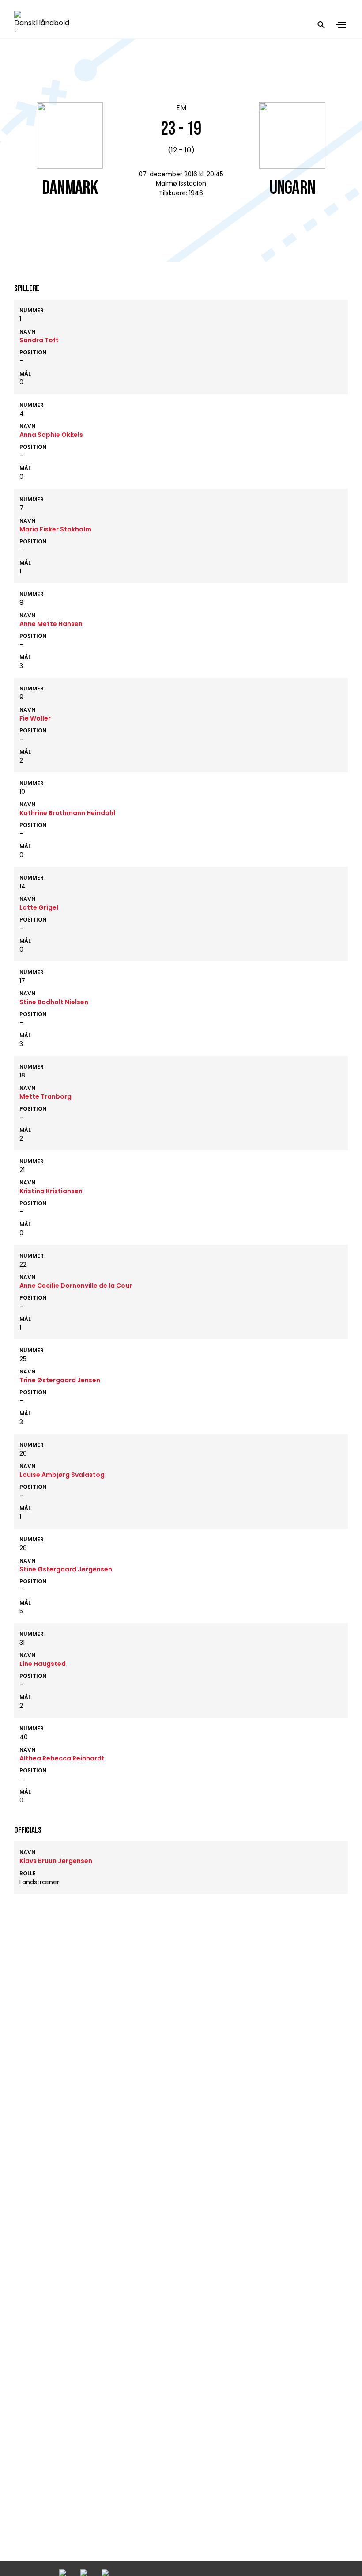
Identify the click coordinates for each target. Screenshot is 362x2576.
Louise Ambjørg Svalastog (62, 1475)
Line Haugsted (43, 1664)
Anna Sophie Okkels (51, 435)
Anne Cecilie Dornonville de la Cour (76, 1286)
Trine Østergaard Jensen (60, 1380)
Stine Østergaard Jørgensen (66, 1569)
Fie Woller (35, 718)
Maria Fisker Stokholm (55, 529)
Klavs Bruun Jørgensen (56, 1861)
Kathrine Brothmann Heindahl (67, 813)
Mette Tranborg (45, 1096)
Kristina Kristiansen (51, 1191)
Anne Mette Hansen (51, 624)
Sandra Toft (39, 340)
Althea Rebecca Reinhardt (62, 1758)
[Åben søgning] (321, 25)
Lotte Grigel (39, 907)
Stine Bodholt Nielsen (54, 1002)
